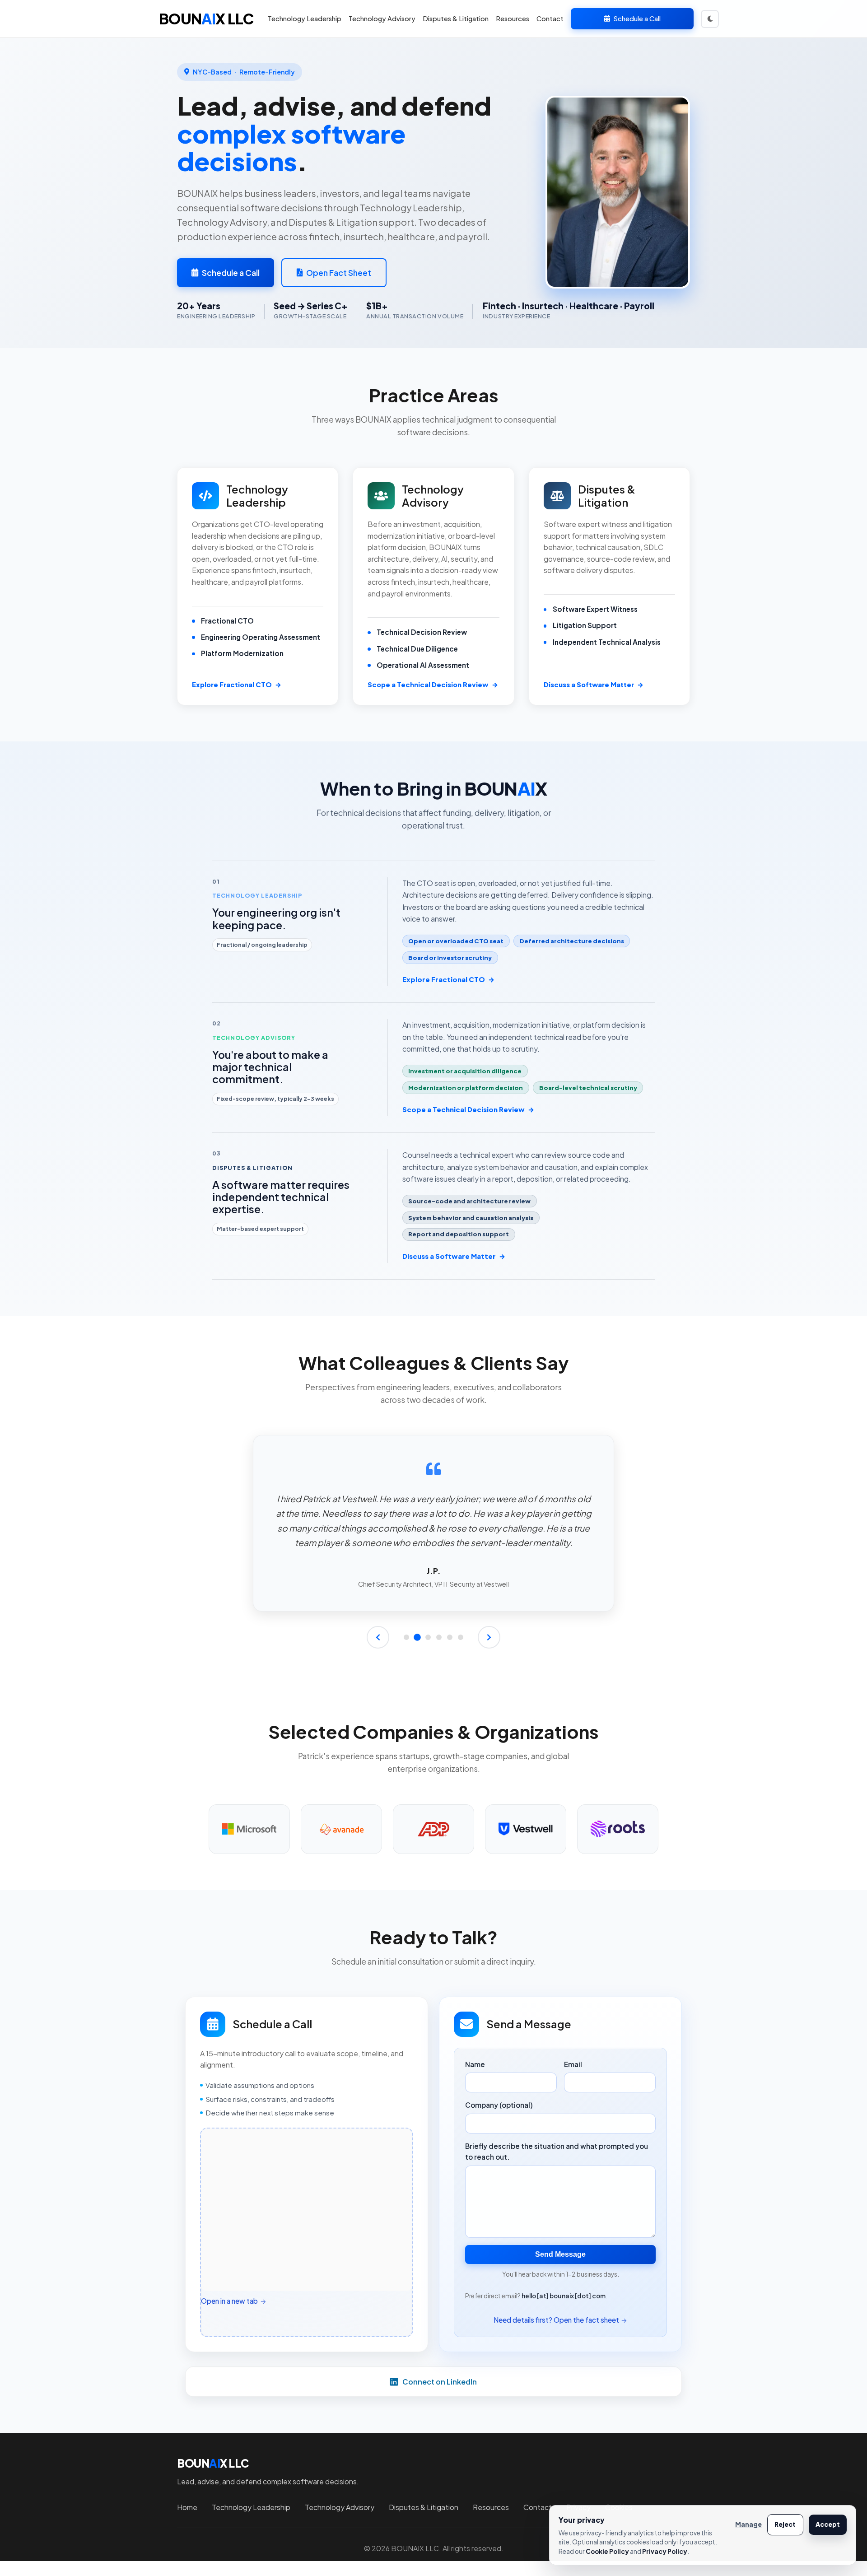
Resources (513, 19)
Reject (785, 2524)
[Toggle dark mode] (710, 19)
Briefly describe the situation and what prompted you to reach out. (557, 2151)
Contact (550, 19)
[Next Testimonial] (489, 1637)
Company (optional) (499, 2105)
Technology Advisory (382, 19)
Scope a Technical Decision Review (468, 1109)
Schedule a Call (637, 19)
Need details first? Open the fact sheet (556, 2320)
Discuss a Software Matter (454, 1256)
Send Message (560, 2254)
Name (475, 2064)
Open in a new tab (229, 2301)
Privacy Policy (665, 2551)
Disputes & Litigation (456, 19)
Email (573, 2064)
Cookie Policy (607, 2551)
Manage (748, 2524)
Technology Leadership (305, 19)
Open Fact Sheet (339, 273)
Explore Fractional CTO (448, 979)
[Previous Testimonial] (378, 1637)
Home (187, 2507)
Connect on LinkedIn (440, 2382)
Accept (828, 2524)
